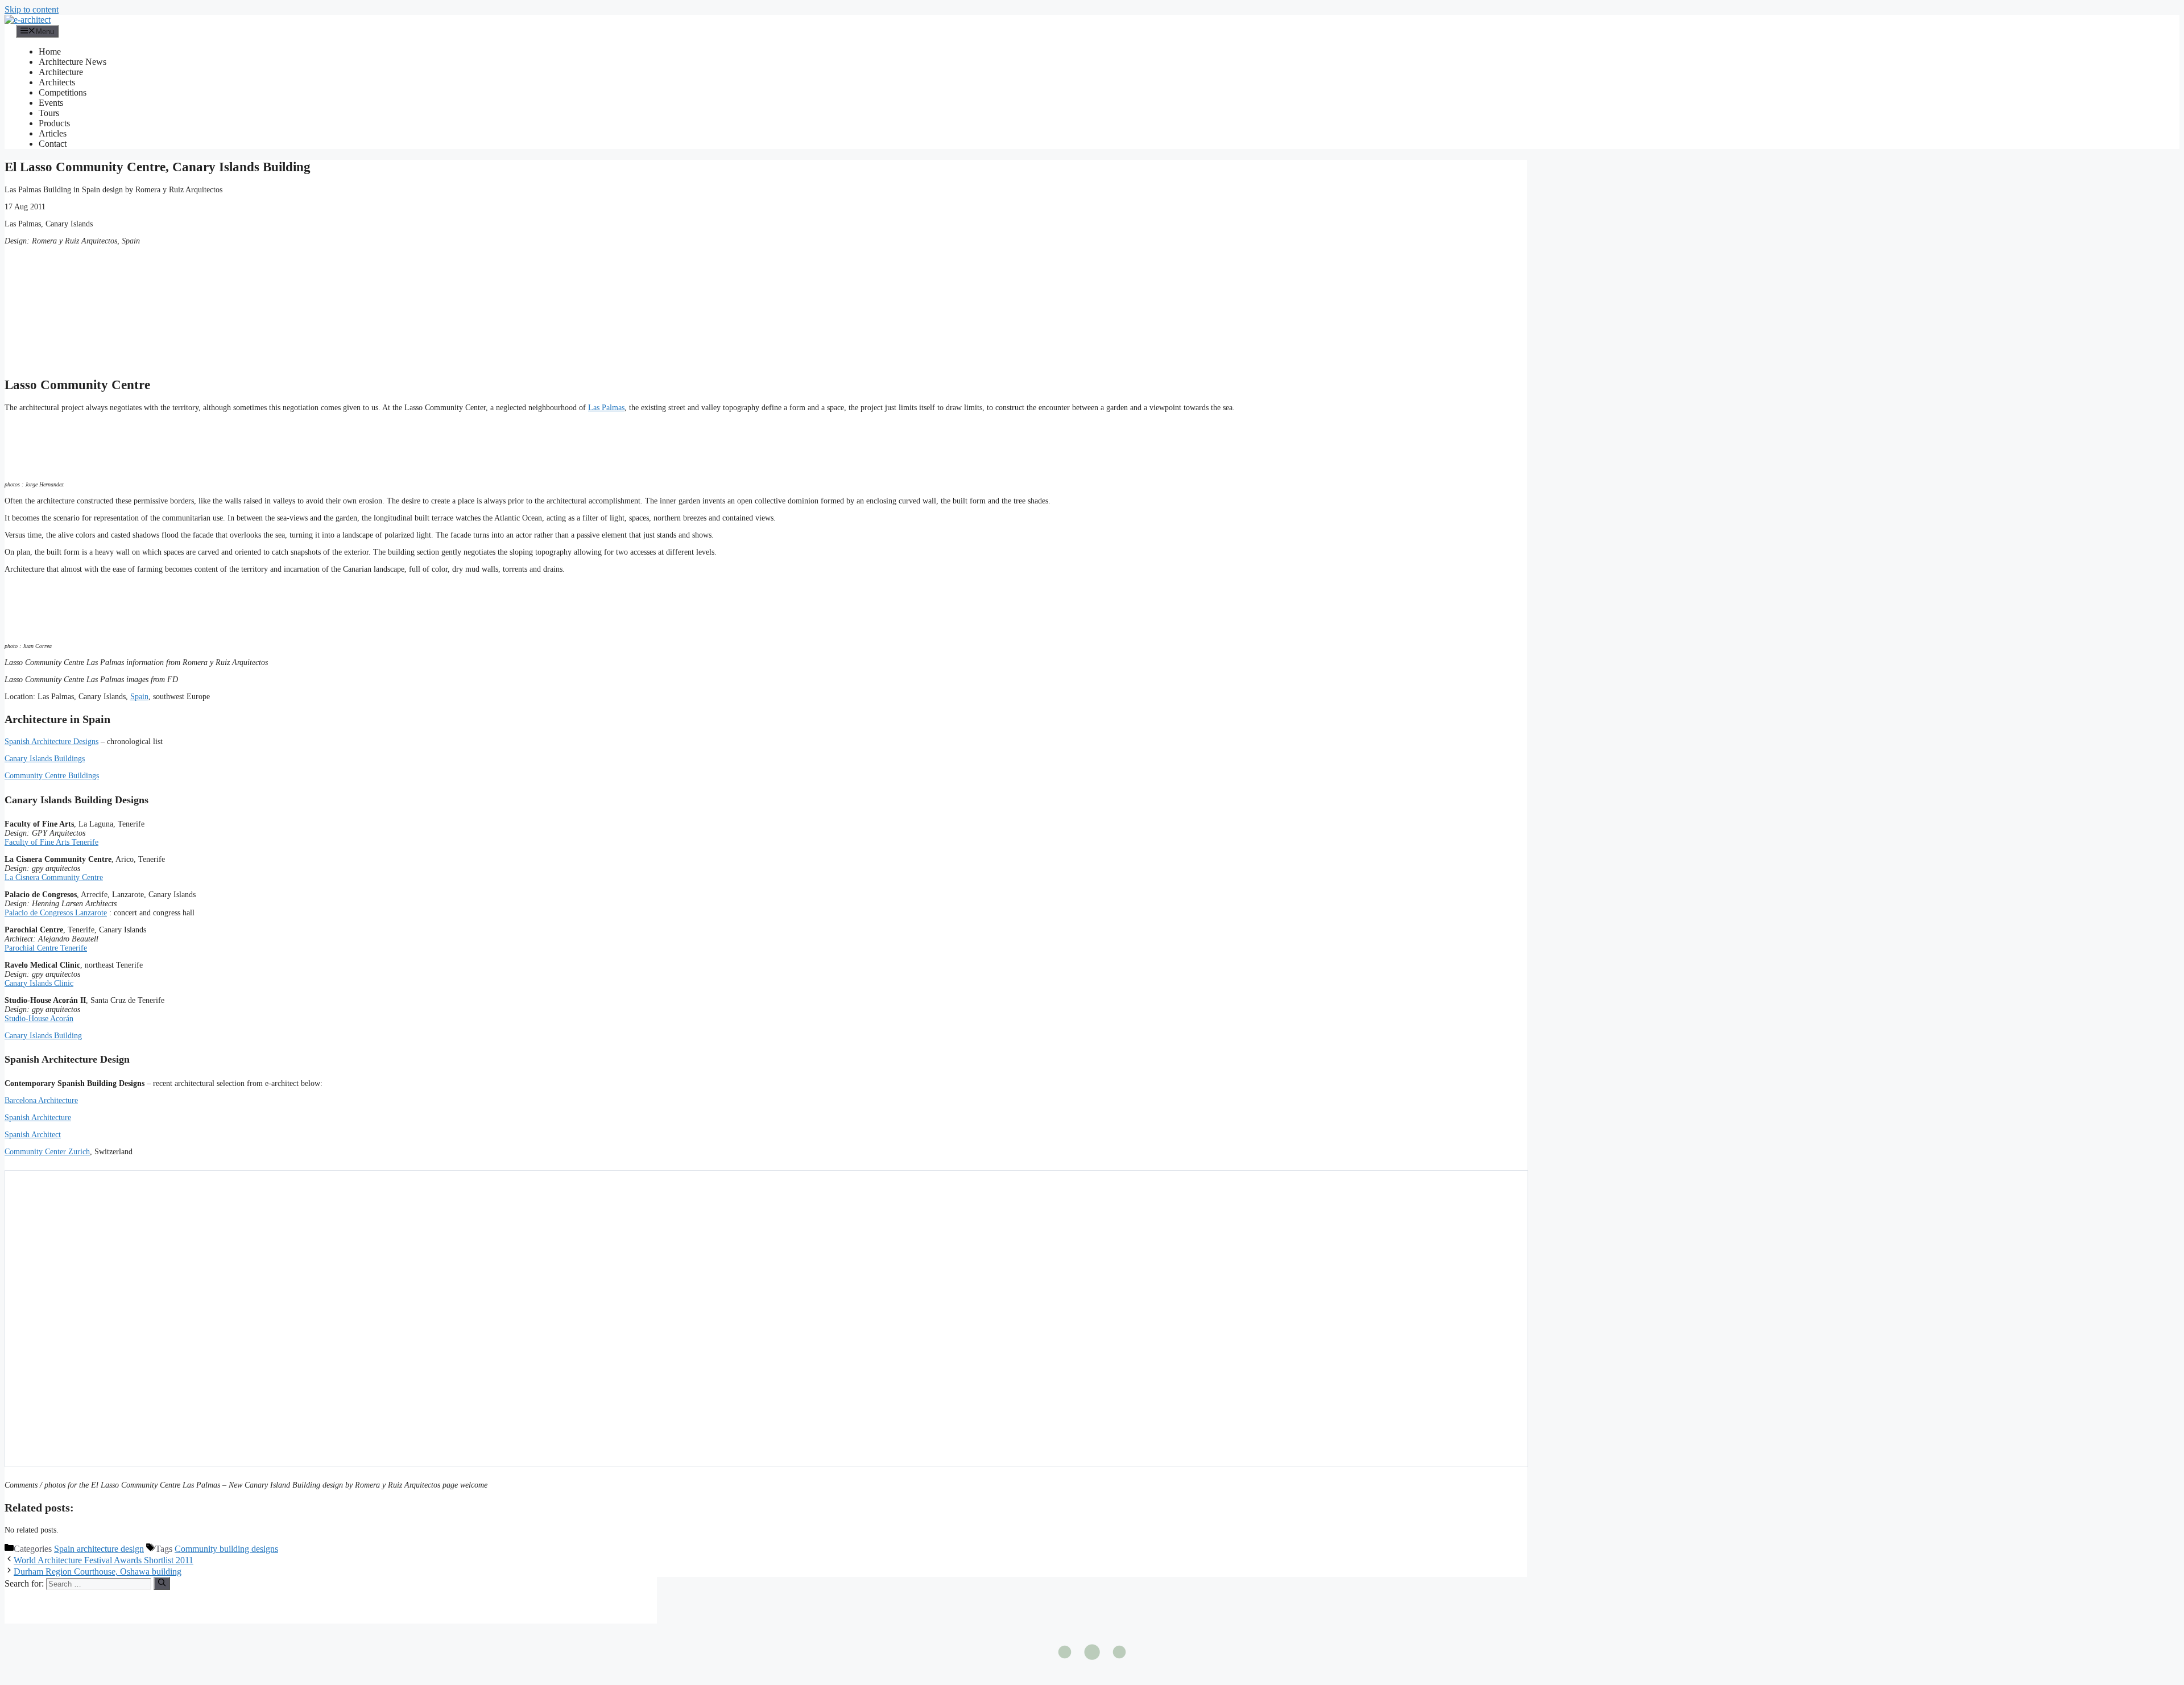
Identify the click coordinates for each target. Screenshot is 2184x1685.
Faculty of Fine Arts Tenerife (51, 842)
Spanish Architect (33, 1135)
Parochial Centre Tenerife (46, 948)
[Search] (162, 1583)
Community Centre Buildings (52, 776)
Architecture (61, 72)
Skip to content (32, 9)
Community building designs (226, 1549)
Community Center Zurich (47, 1152)
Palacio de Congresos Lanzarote (56, 913)
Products (54, 123)
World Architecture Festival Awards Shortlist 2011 (104, 1560)
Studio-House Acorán (39, 1019)
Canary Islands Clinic (39, 983)
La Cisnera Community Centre (54, 877)
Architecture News (73, 62)
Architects (57, 82)
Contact (53, 144)
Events (51, 103)
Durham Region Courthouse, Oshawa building (98, 1572)
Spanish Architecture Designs (51, 742)
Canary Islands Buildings (45, 759)
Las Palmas (606, 408)
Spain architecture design (99, 1549)
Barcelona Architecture (41, 1100)
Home (50, 51)
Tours (49, 113)
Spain (139, 697)
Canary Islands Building (43, 1036)
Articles (53, 133)
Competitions (63, 92)
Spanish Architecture (38, 1118)
